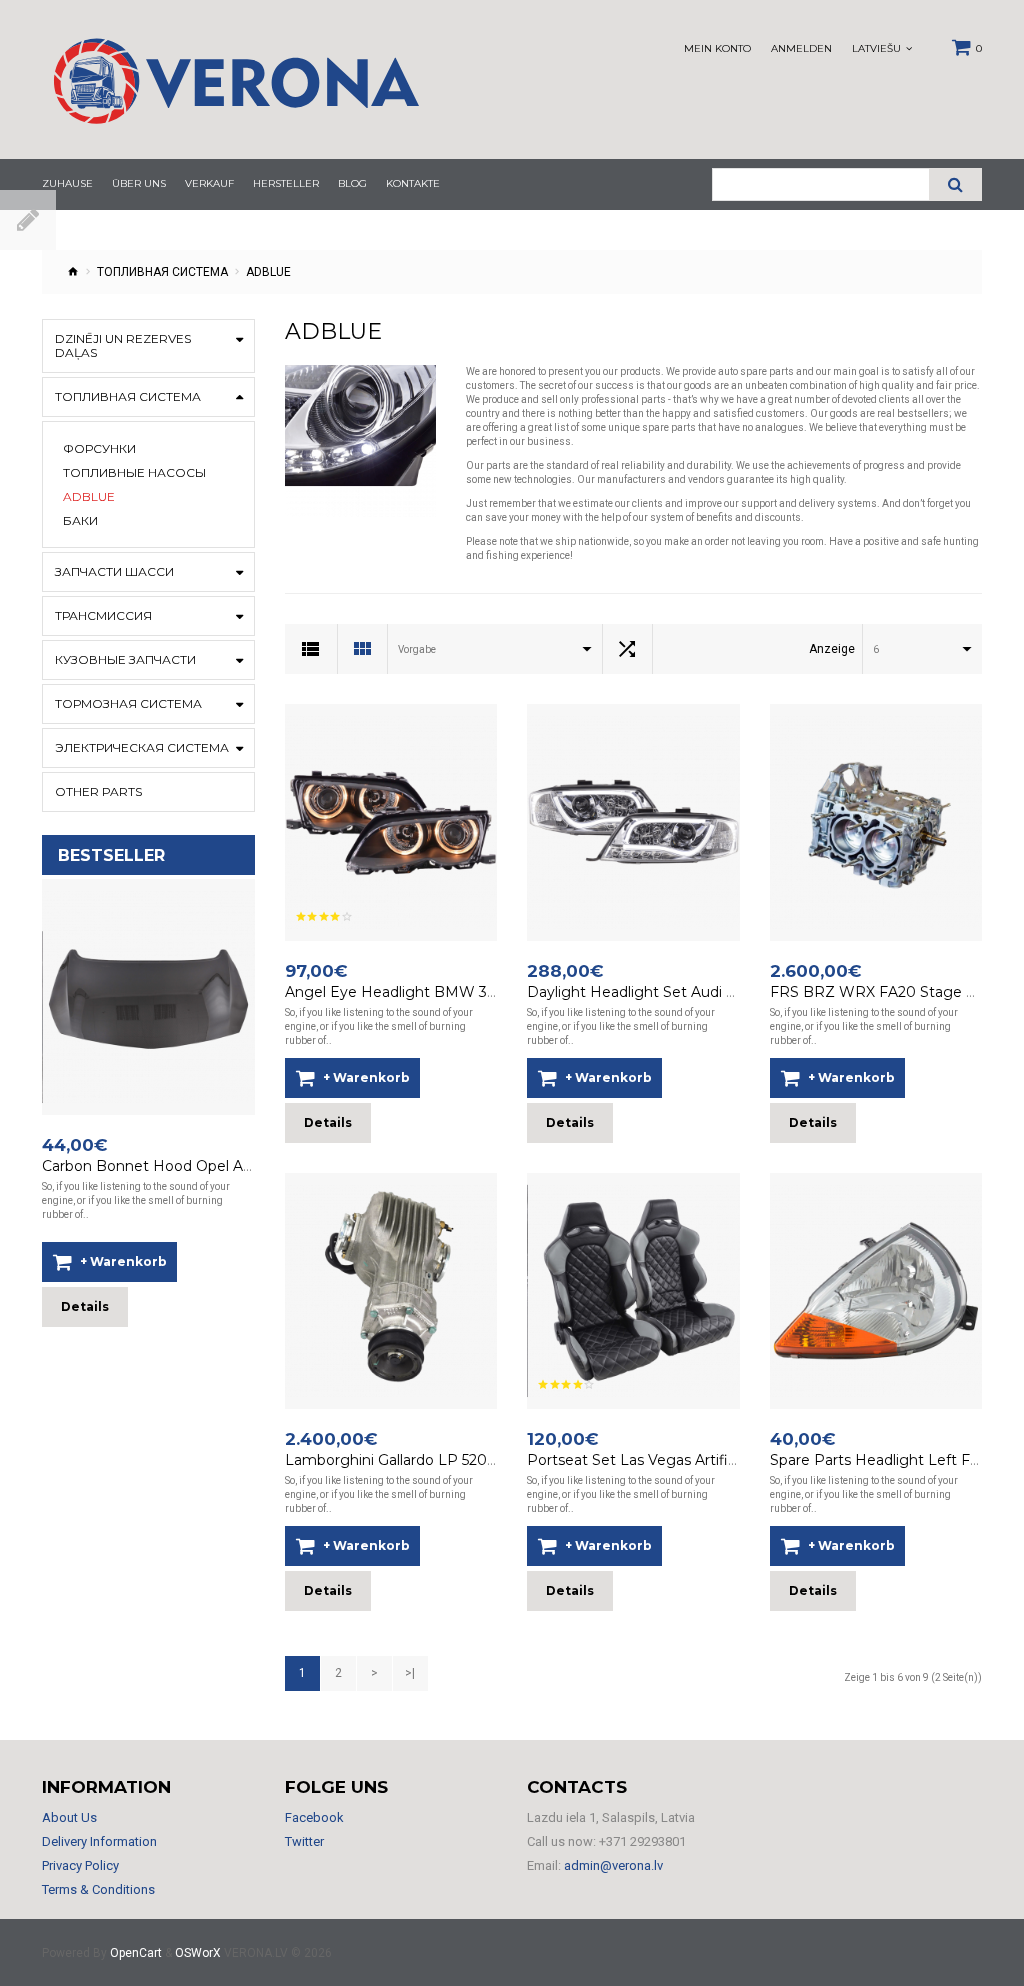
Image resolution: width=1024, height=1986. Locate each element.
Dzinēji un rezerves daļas (123, 345)
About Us (69, 1817)
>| (410, 1673)
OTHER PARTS (98, 791)
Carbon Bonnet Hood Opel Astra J (160, 1166)
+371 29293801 (642, 1841)
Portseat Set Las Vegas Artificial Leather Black (689, 1460)
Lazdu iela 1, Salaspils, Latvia (611, 1817)
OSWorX (198, 1953)
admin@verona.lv (613, 1865)
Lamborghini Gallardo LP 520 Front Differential (447, 1460)
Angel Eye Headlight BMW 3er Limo (413, 992)
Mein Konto (717, 49)
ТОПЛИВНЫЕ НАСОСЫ (134, 473)
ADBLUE (89, 497)
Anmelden (801, 49)
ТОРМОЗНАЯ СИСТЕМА (128, 703)
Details (85, 1306)
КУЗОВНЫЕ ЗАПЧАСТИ (125, 659)
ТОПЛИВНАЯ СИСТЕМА (162, 272)
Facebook (314, 1817)
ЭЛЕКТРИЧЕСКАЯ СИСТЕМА (142, 747)
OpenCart (136, 1953)
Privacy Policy (80, 1865)
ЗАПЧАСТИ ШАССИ (114, 571)
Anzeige (832, 649)
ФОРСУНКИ (99, 449)
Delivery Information (99, 1841)
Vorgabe (417, 649)
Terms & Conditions (98, 1889)
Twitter (304, 1841)
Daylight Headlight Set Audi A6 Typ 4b (661, 992)
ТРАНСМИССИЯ (103, 615)
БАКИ (80, 521)
